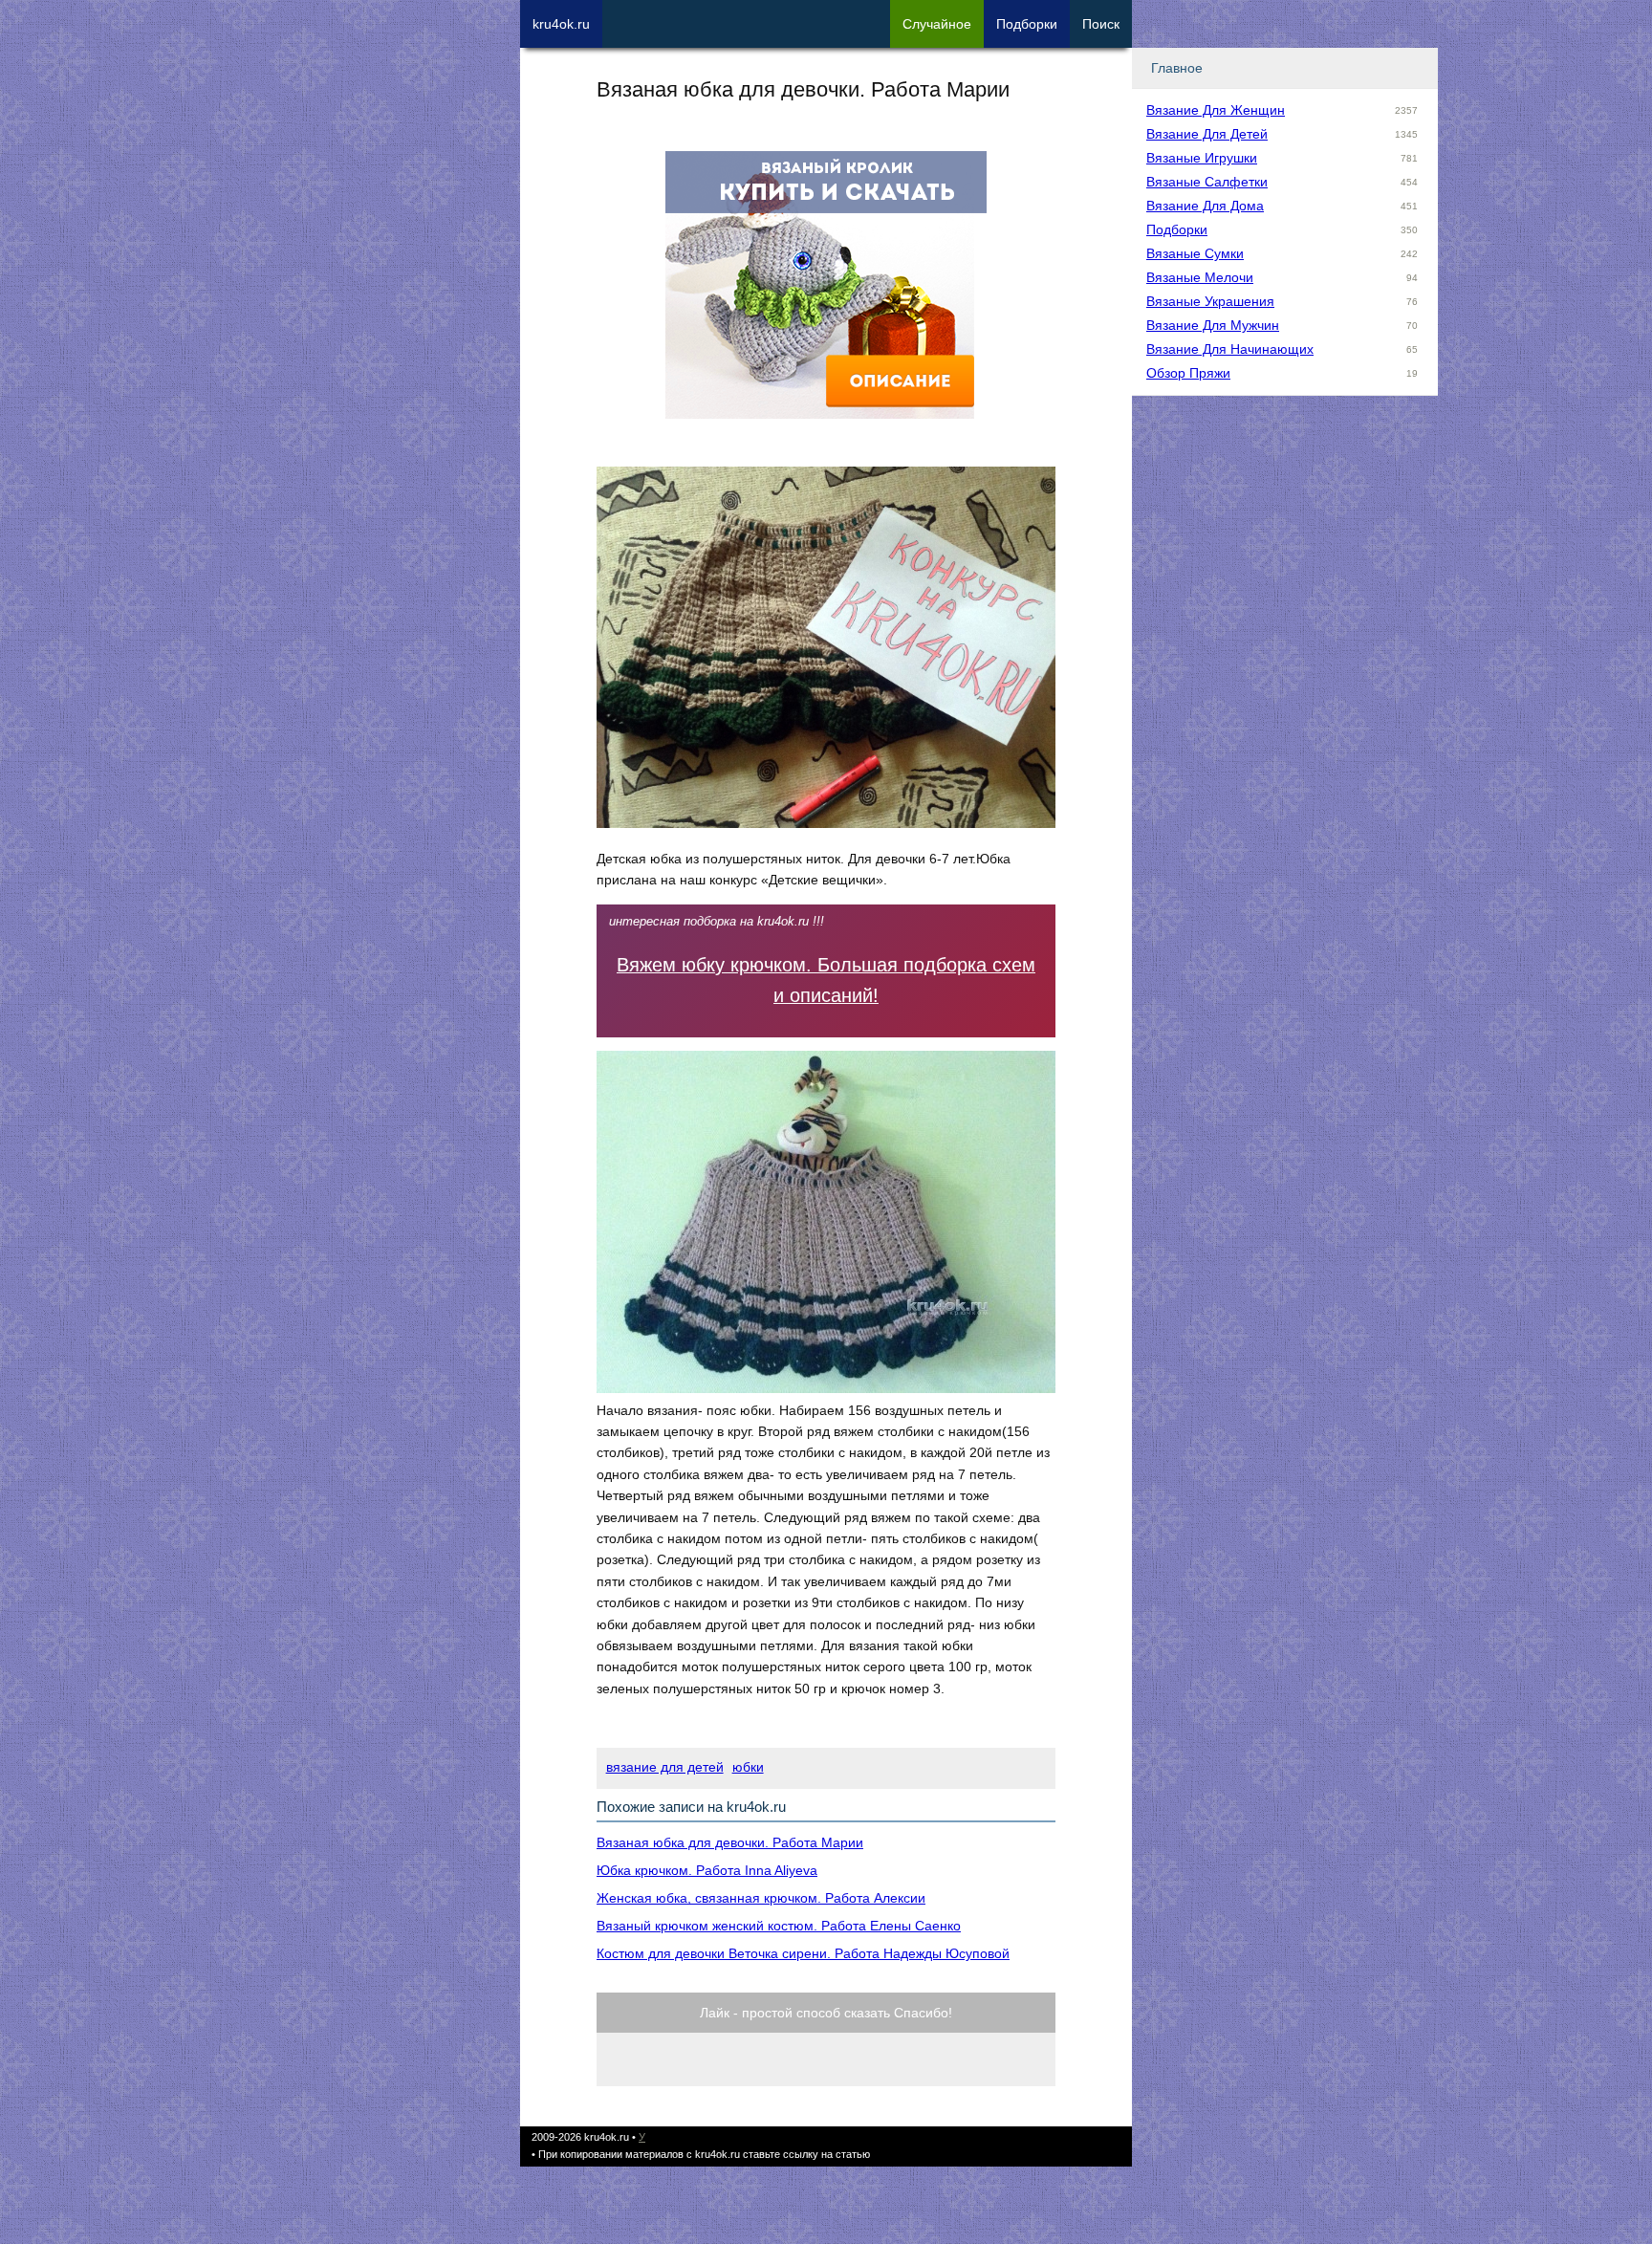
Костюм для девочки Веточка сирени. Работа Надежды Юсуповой (803, 1953)
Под (1027, 24)
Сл (937, 24)
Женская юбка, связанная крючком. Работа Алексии (761, 1898)
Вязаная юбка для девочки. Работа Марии (730, 1842)
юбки (748, 1767)
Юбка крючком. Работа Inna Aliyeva (707, 1870)
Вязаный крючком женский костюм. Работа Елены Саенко (779, 1926)
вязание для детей (665, 1767)
